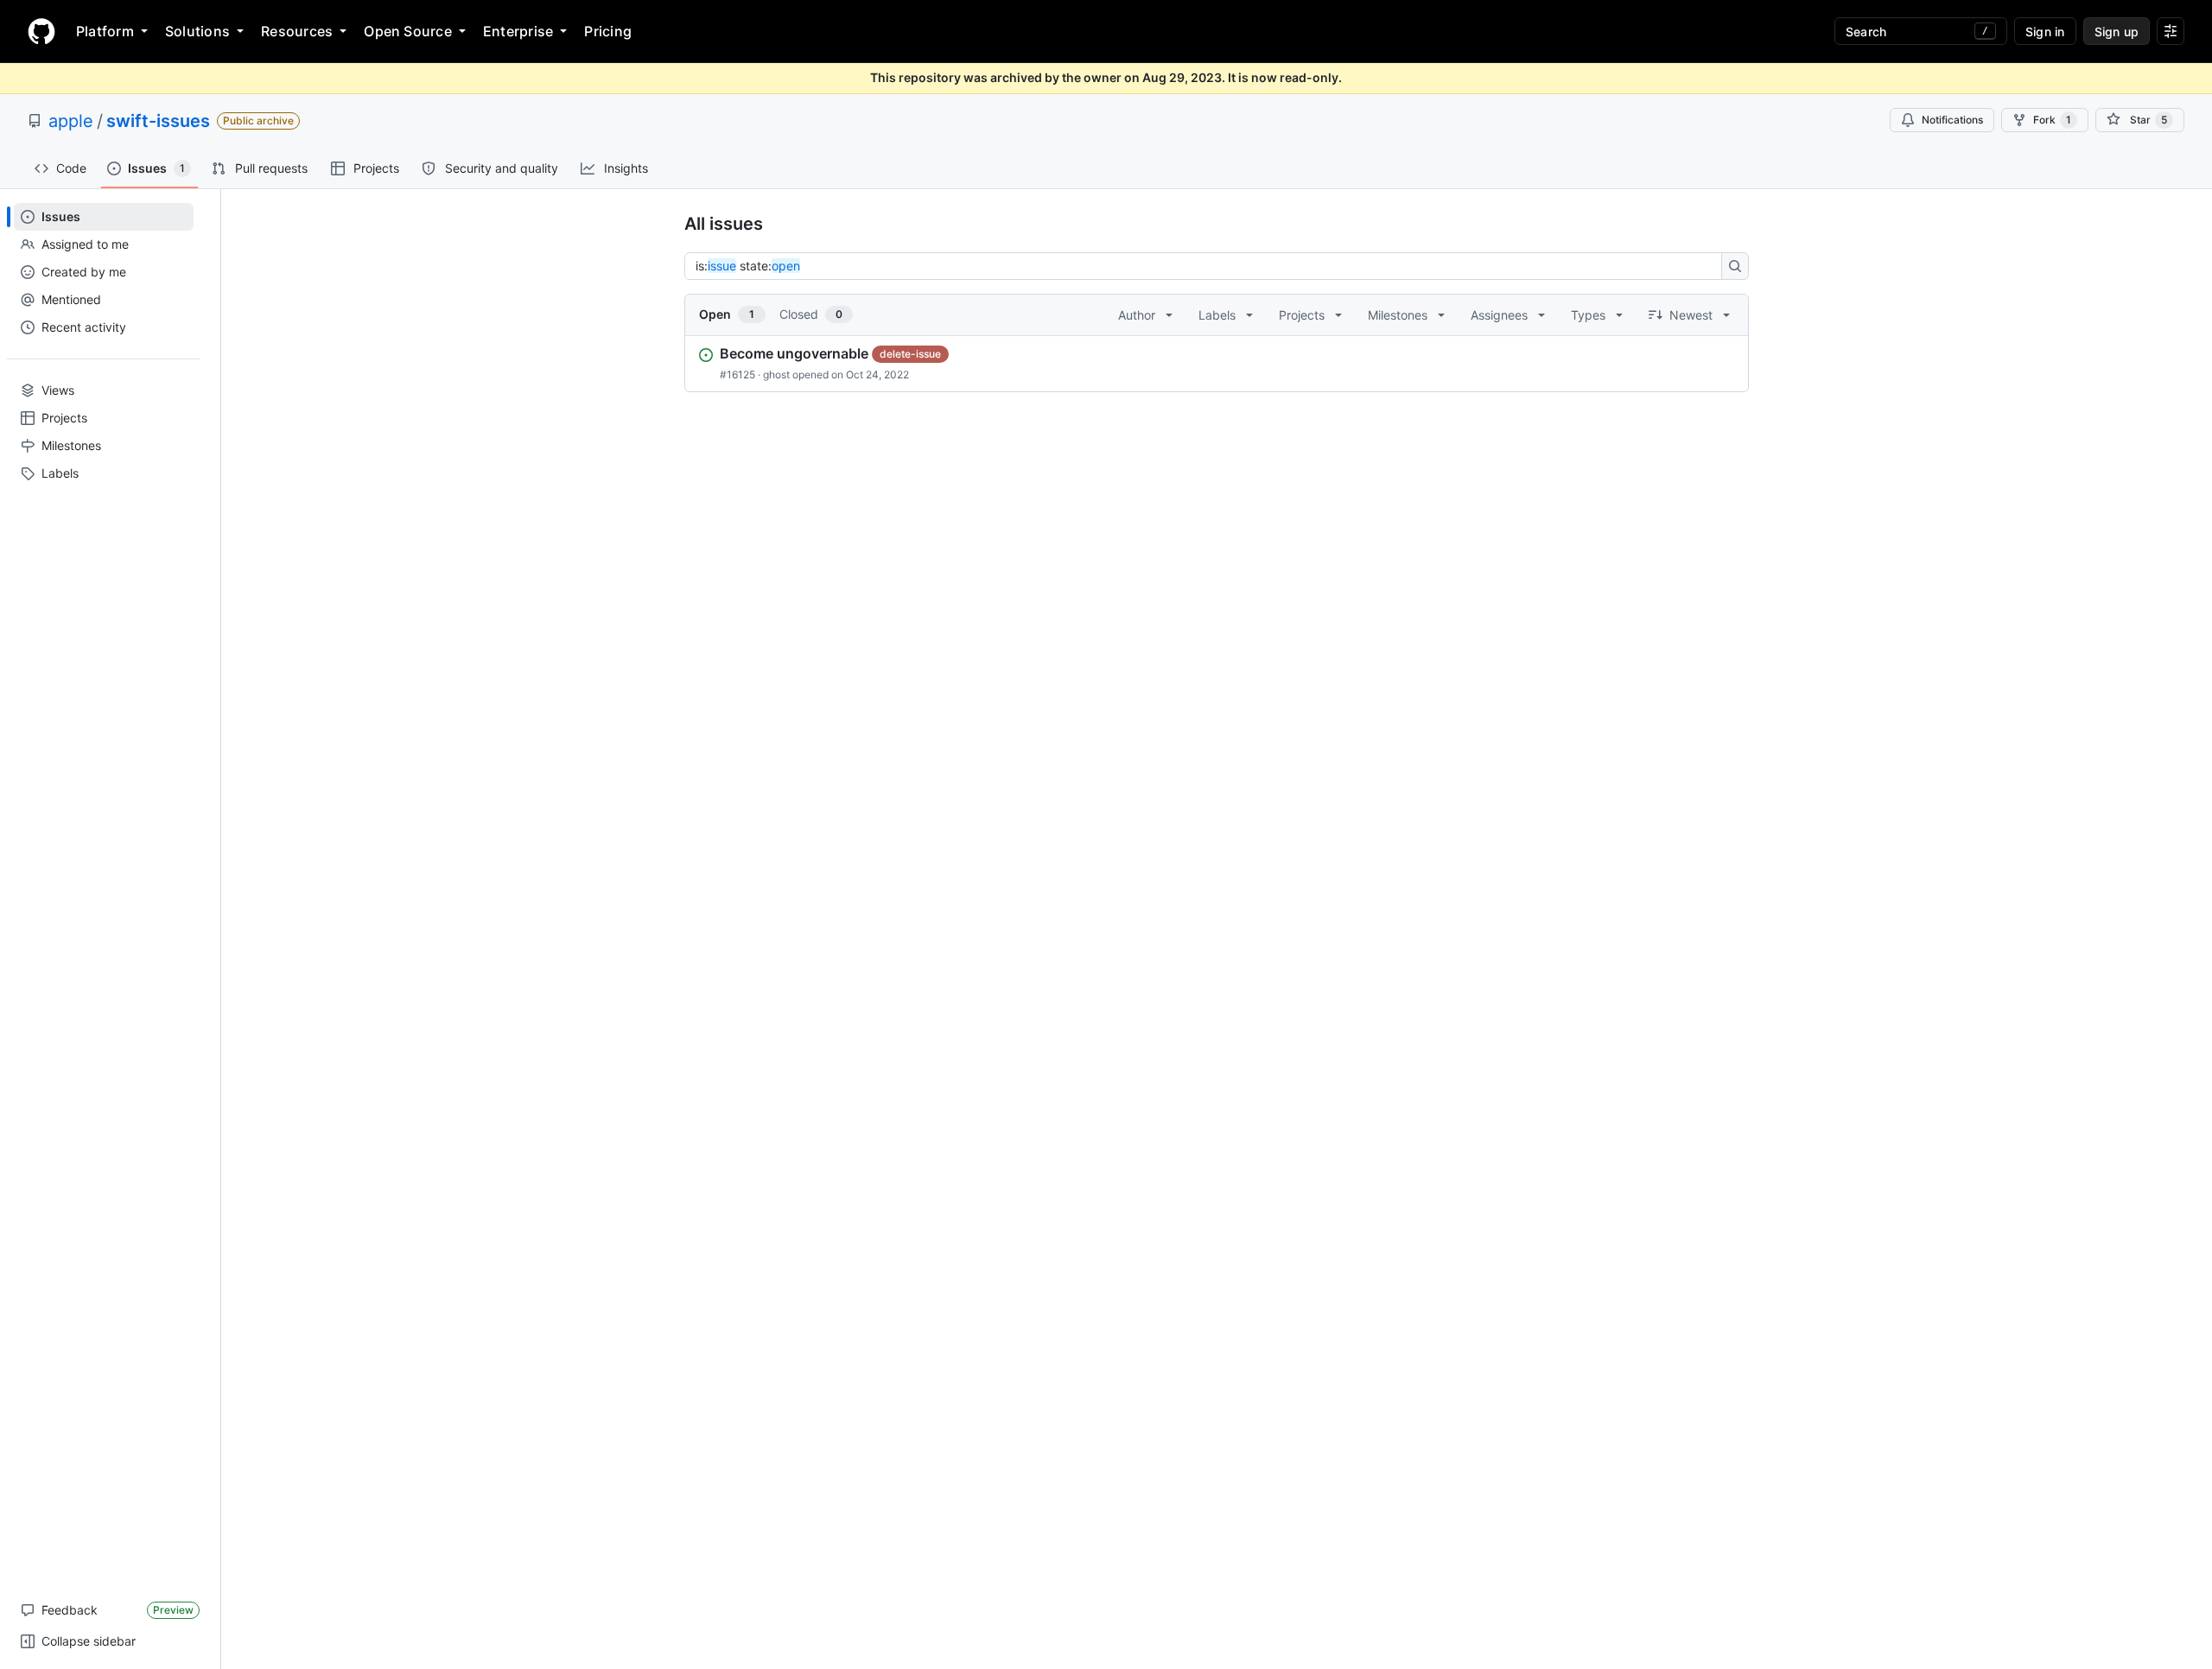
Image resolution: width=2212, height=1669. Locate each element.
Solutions (197, 31)
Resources (297, 31)
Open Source (408, 31)
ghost (776, 374)
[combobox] (1208, 266)
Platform (105, 31)
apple (71, 121)
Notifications (1952, 120)
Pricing (608, 31)
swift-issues (158, 121)
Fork (2052, 120)
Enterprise (518, 31)
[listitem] (1217, 364)
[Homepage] (41, 31)
